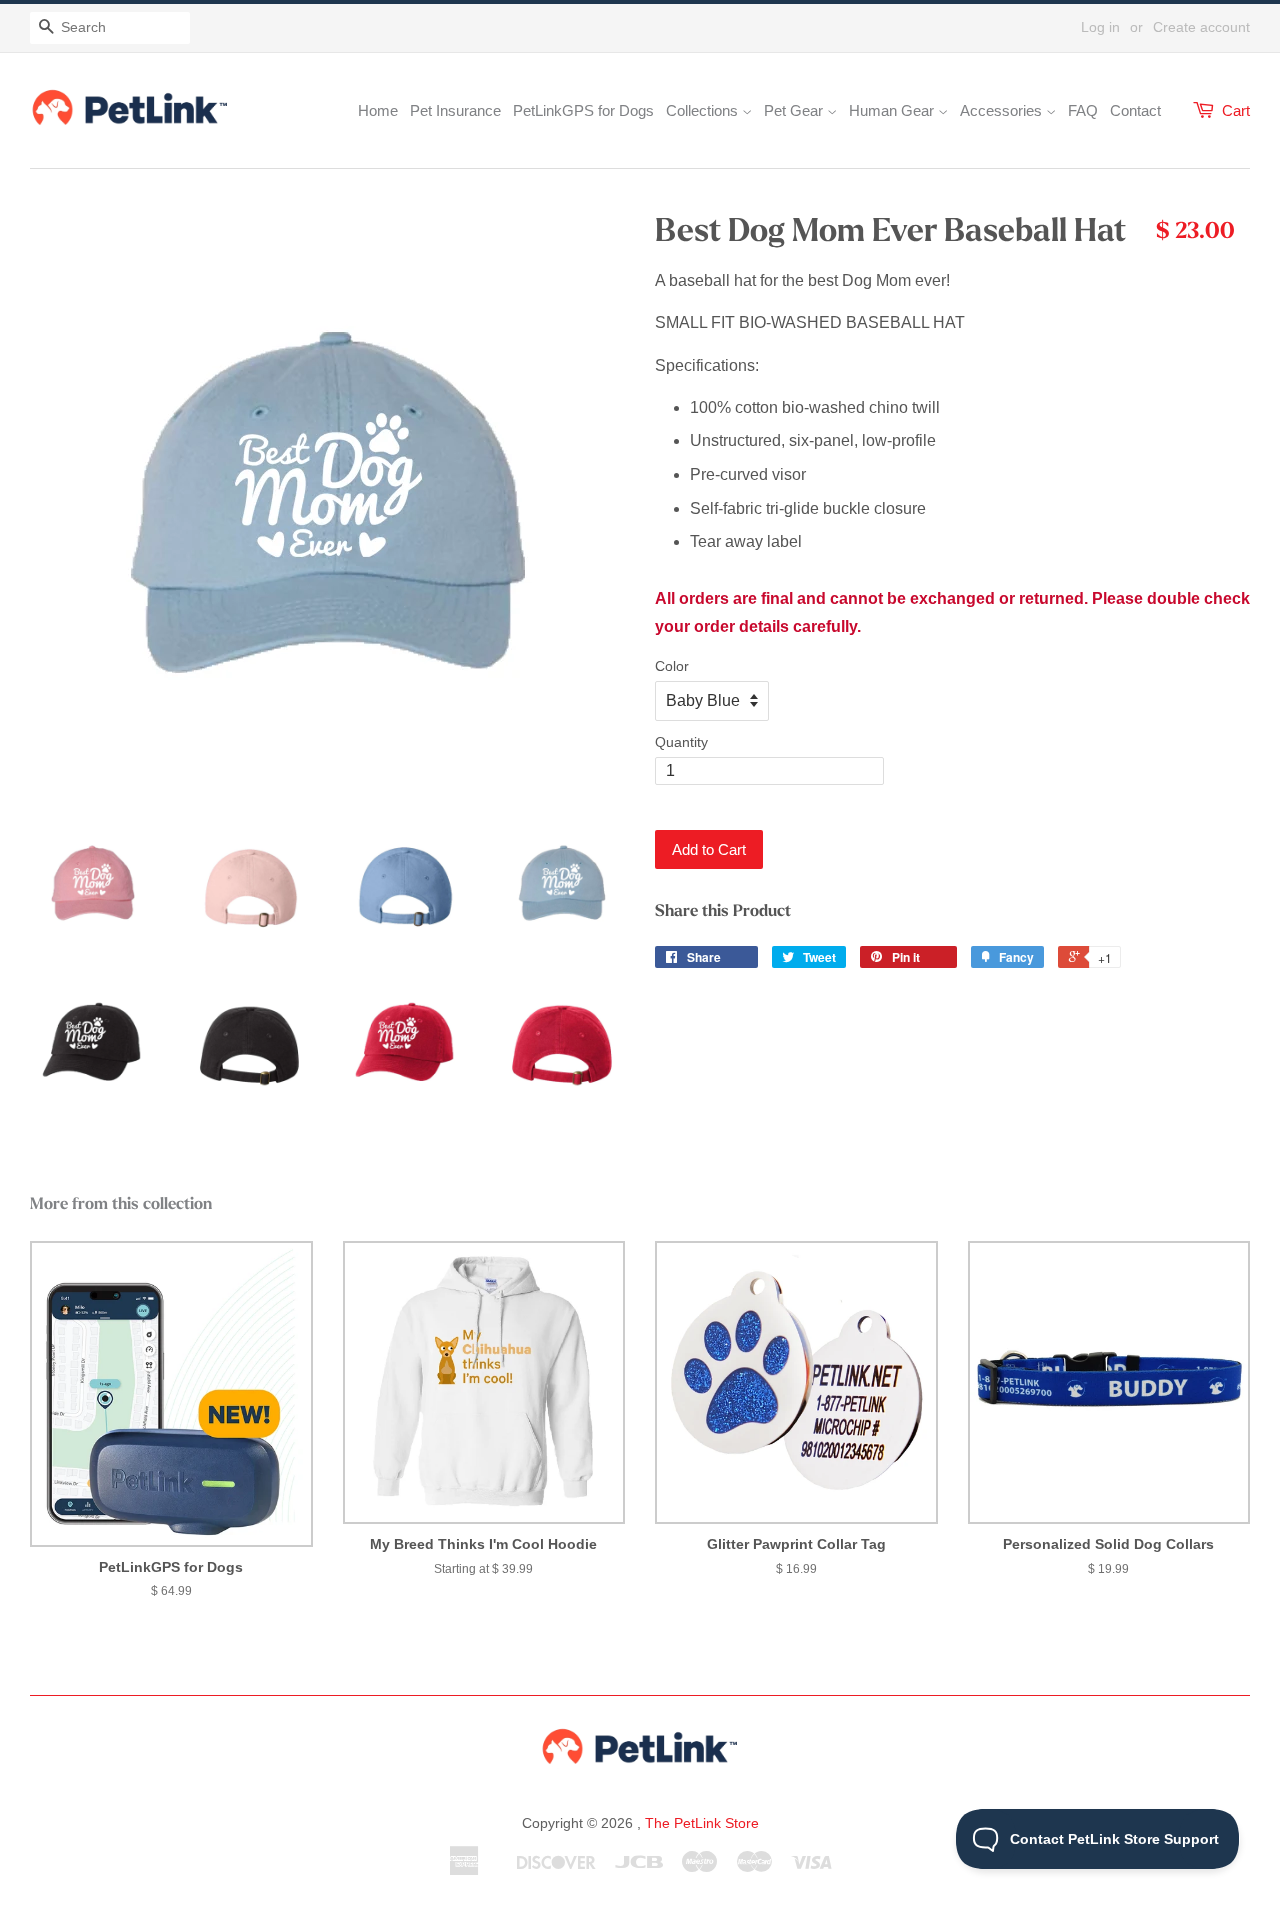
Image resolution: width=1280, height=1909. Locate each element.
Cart (1236, 110)
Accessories (1003, 110)
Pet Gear (795, 110)
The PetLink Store (702, 1823)
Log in (1100, 27)
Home (378, 110)
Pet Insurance (455, 110)
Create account (1201, 27)
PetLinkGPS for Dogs (583, 110)
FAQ (1083, 110)
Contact (1135, 110)
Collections (704, 110)
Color (672, 666)
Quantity (681, 742)
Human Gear (893, 110)
